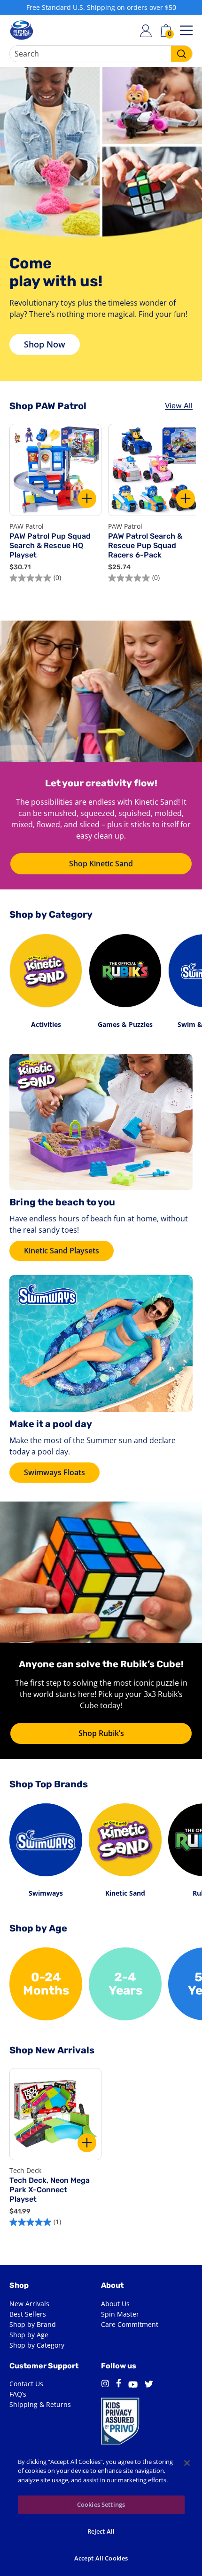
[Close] (187, 2463)
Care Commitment (130, 2324)
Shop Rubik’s (101, 1733)
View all (179, 406)
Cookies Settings (101, 2504)
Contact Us (26, 2384)
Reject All (101, 2531)
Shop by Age (29, 2335)
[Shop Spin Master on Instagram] (105, 2385)
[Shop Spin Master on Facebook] (119, 2385)
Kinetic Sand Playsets (62, 1251)
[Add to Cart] (87, 499)
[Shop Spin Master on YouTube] (133, 2386)
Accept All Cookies (101, 2558)
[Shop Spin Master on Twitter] (149, 2385)
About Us (115, 2304)
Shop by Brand (33, 2324)
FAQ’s (18, 2394)
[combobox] (101, 54)
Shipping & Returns (40, 2404)
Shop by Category (37, 2345)
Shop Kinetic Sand (101, 864)
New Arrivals (29, 2304)
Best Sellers (28, 2314)
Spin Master (120, 2314)
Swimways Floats (54, 1472)
